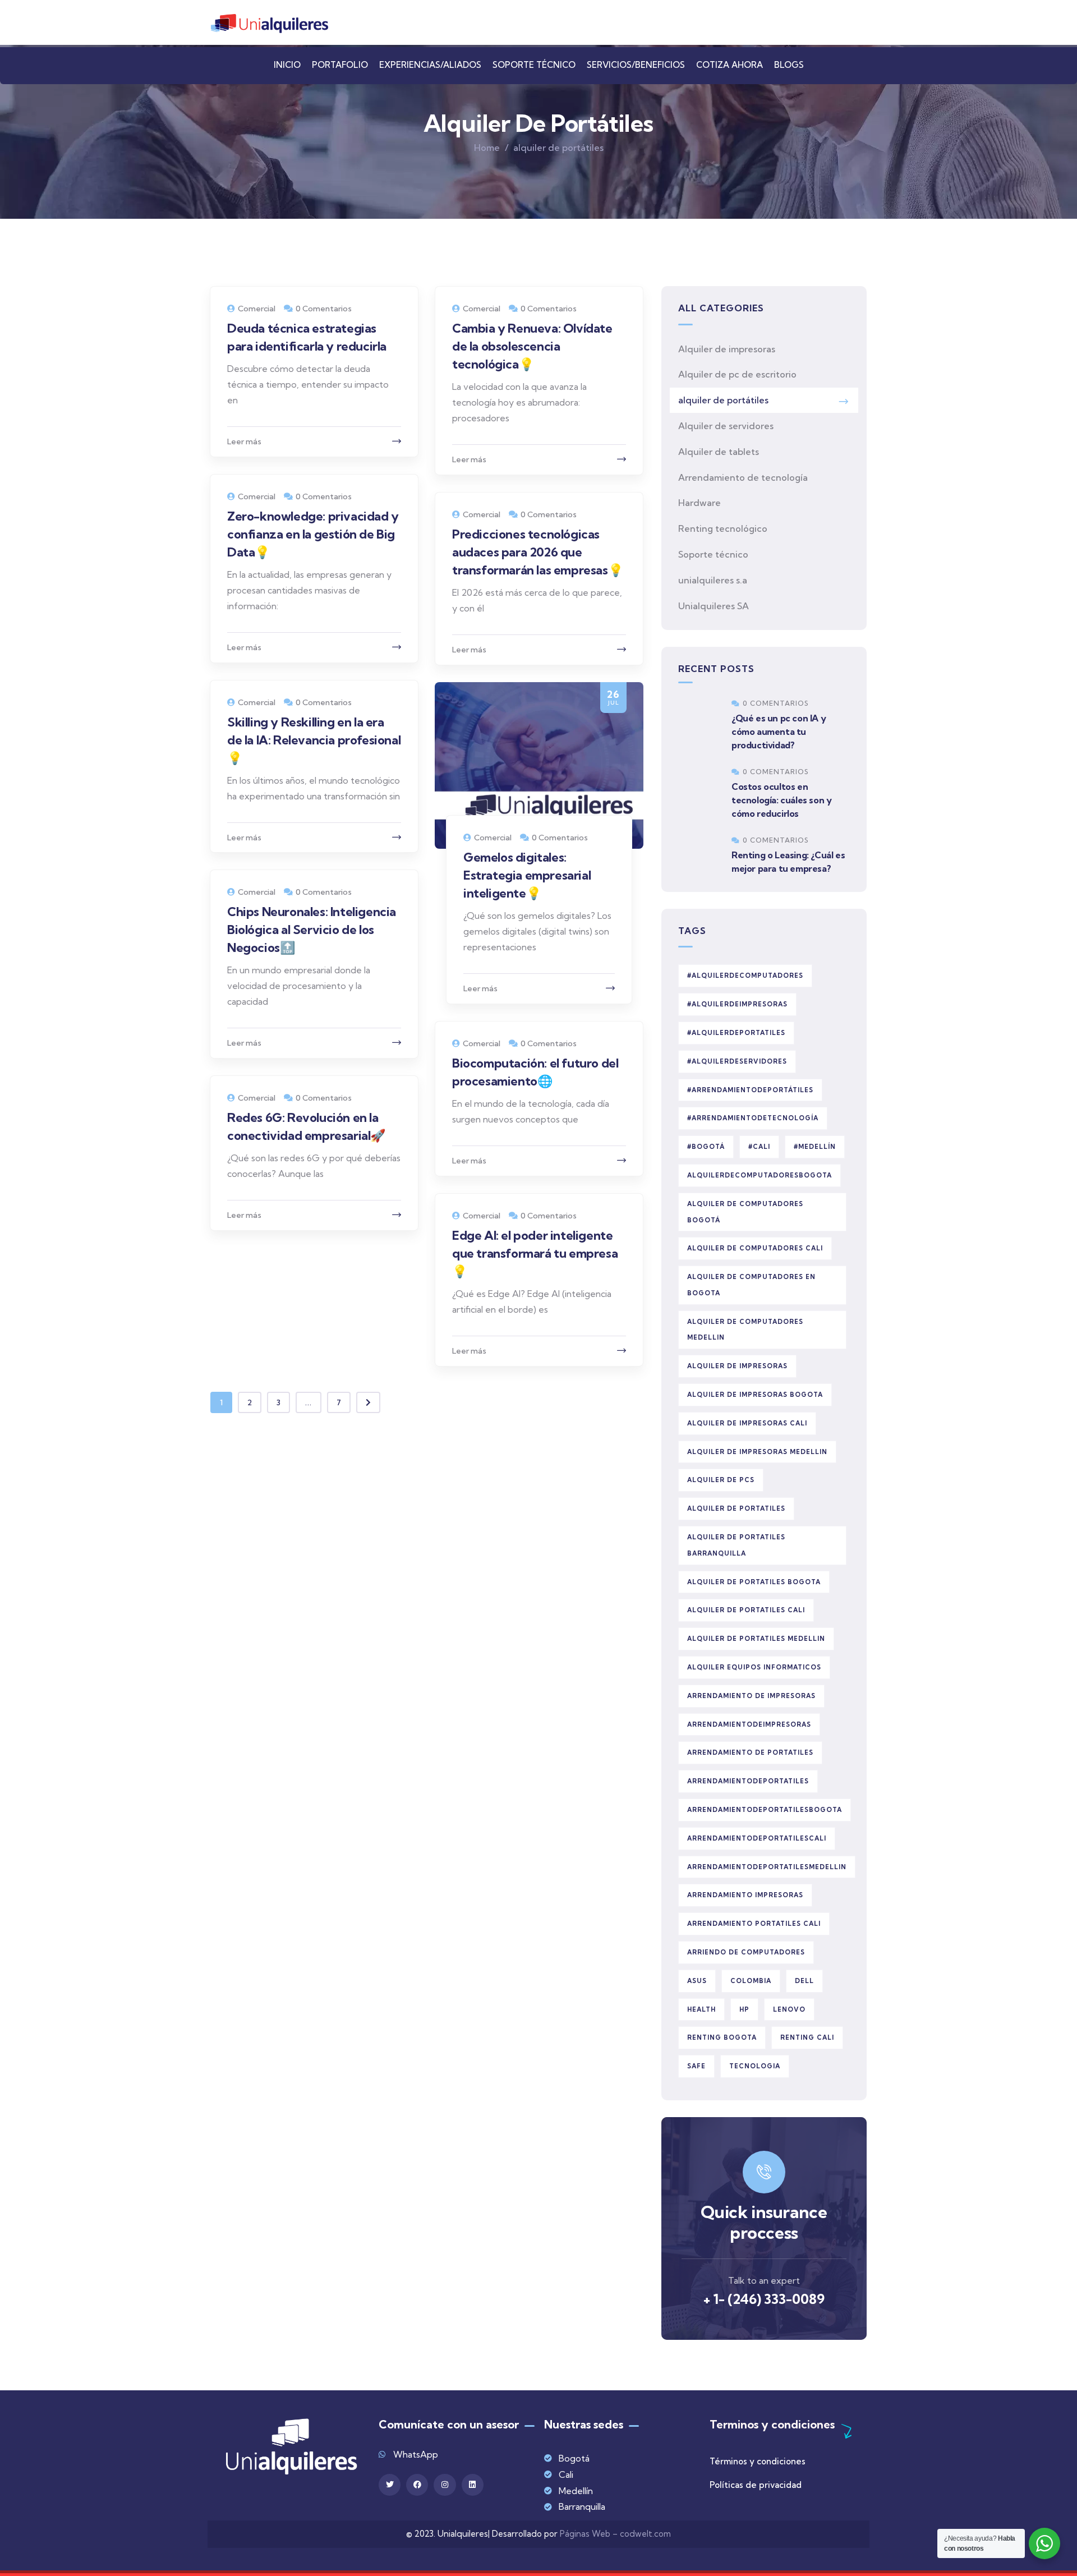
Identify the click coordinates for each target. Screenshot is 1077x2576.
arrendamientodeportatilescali (757, 1838)
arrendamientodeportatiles (748, 1781)
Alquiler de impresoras (727, 349)
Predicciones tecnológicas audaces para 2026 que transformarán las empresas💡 (537, 552)
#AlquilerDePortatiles (736, 1033)
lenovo (789, 2009)
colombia (751, 1981)
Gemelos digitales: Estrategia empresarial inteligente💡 (527, 875)
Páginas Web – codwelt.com (615, 2534)
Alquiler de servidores (726, 426)
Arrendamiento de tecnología (743, 477)
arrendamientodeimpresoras (749, 1724)
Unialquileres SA (714, 606)
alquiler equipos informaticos (754, 1667)
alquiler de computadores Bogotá (745, 1212)
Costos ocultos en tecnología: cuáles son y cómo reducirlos (781, 800)
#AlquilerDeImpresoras (737, 1004)
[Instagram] (445, 2485)
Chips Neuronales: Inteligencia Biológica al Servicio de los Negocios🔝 (312, 930)
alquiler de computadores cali (755, 1248)
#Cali (759, 1147)
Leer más (244, 441)
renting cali (807, 2037)
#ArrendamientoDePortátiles (750, 1090)
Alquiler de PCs (721, 1480)
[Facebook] (417, 2485)
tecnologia (755, 2066)
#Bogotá (706, 1147)
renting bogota (722, 2037)
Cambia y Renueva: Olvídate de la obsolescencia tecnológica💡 (532, 346)
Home (487, 148)
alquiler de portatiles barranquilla (736, 1545)
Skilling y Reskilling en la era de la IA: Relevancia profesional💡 (314, 740)
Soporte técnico (713, 554)
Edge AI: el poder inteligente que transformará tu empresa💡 (535, 1253)
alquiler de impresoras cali (747, 1423)
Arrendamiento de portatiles (750, 1752)
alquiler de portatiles (736, 1508)
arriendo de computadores (746, 1952)
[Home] (269, 24)
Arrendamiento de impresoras (751, 1696)
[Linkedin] (473, 2485)
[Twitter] (390, 2485)
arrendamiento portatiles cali (754, 1924)
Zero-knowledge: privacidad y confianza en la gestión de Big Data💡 (313, 534)
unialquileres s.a (713, 580)
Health (701, 2009)
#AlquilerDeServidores (737, 1061)
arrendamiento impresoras (745, 1895)
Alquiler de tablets (719, 452)
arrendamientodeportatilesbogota (765, 1810)
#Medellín (815, 1147)
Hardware (699, 503)
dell (804, 1981)
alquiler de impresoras (737, 1366)
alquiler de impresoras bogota (755, 1395)
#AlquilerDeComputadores (745, 976)
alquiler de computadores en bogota (751, 1285)
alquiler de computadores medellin (745, 1330)
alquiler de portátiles (723, 400)
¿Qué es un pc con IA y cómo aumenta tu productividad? (779, 732)
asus (697, 1981)
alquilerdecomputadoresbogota (760, 1175)
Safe (696, 2066)
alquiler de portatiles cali (746, 1610)
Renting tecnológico (723, 528)
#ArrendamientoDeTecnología (753, 1118)
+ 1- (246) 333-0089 (764, 2299)
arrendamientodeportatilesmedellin (767, 1867)
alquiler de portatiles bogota (754, 1582)
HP (744, 2009)
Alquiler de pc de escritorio (737, 374)
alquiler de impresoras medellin (757, 1452)
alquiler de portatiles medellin (756, 1639)
